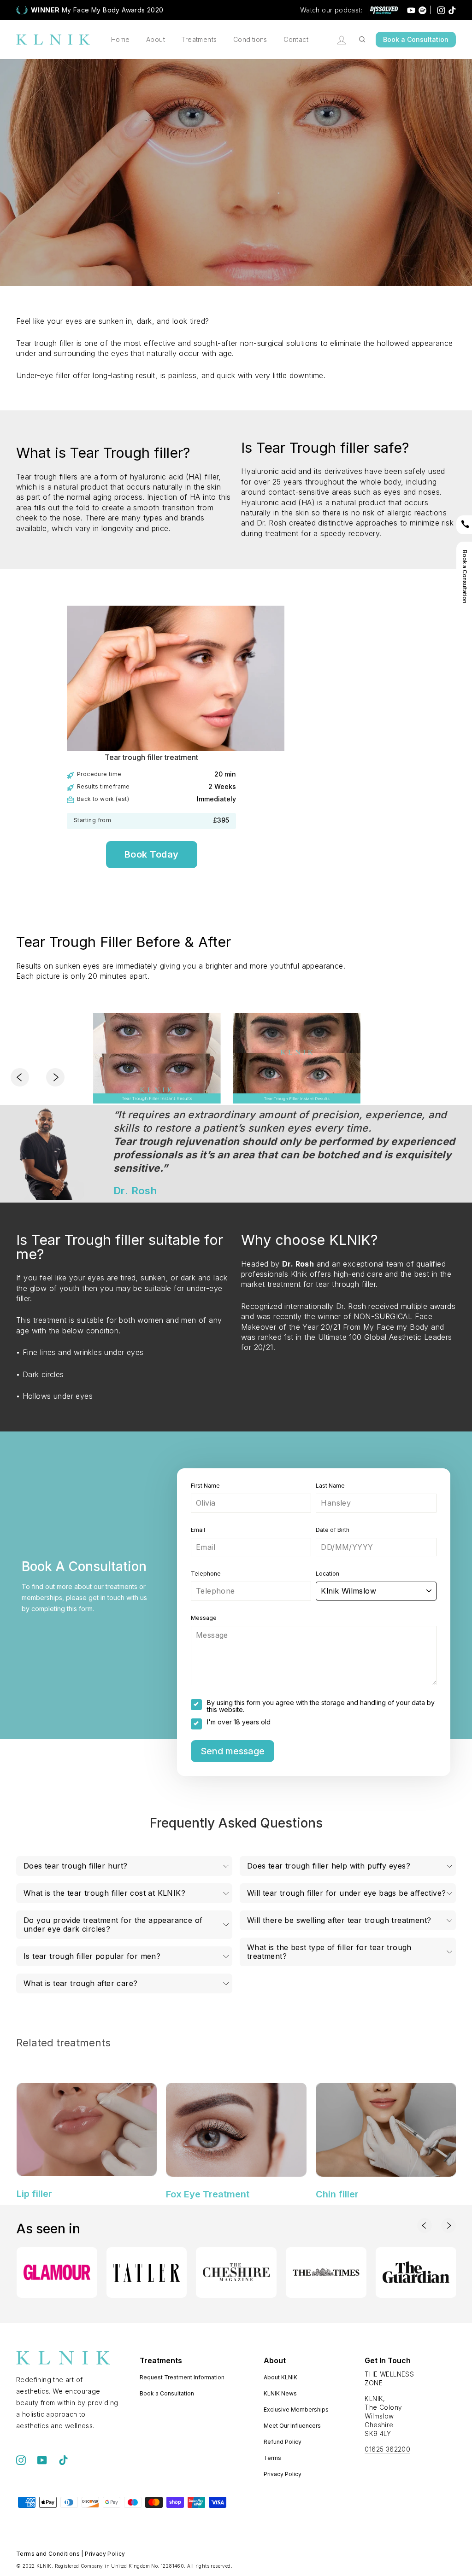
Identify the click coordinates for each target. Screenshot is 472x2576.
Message (204, 1618)
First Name (205, 1486)
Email (198, 1530)
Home (121, 39)
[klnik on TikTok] (63, 2460)
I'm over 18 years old (239, 1722)
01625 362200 (387, 2449)
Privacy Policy (283, 2474)
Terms (272, 2458)
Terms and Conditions (48, 2554)
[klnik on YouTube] (42, 2460)
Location (327, 1574)
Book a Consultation (416, 39)
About (156, 39)
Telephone (206, 1574)
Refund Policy (283, 2442)
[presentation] (24, 1078)
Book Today (152, 854)
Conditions (250, 39)
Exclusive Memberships (296, 2410)
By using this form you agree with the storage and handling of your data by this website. (321, 1706)
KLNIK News (280, 2393)
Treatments (199, 39)
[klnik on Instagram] (21, 2460)
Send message (233, 1751)
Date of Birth (333, 1530)
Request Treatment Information (182, 2377)
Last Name (330, 1486)
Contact (296, 39)
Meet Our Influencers (292, 2426)
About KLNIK (280, 2377)
